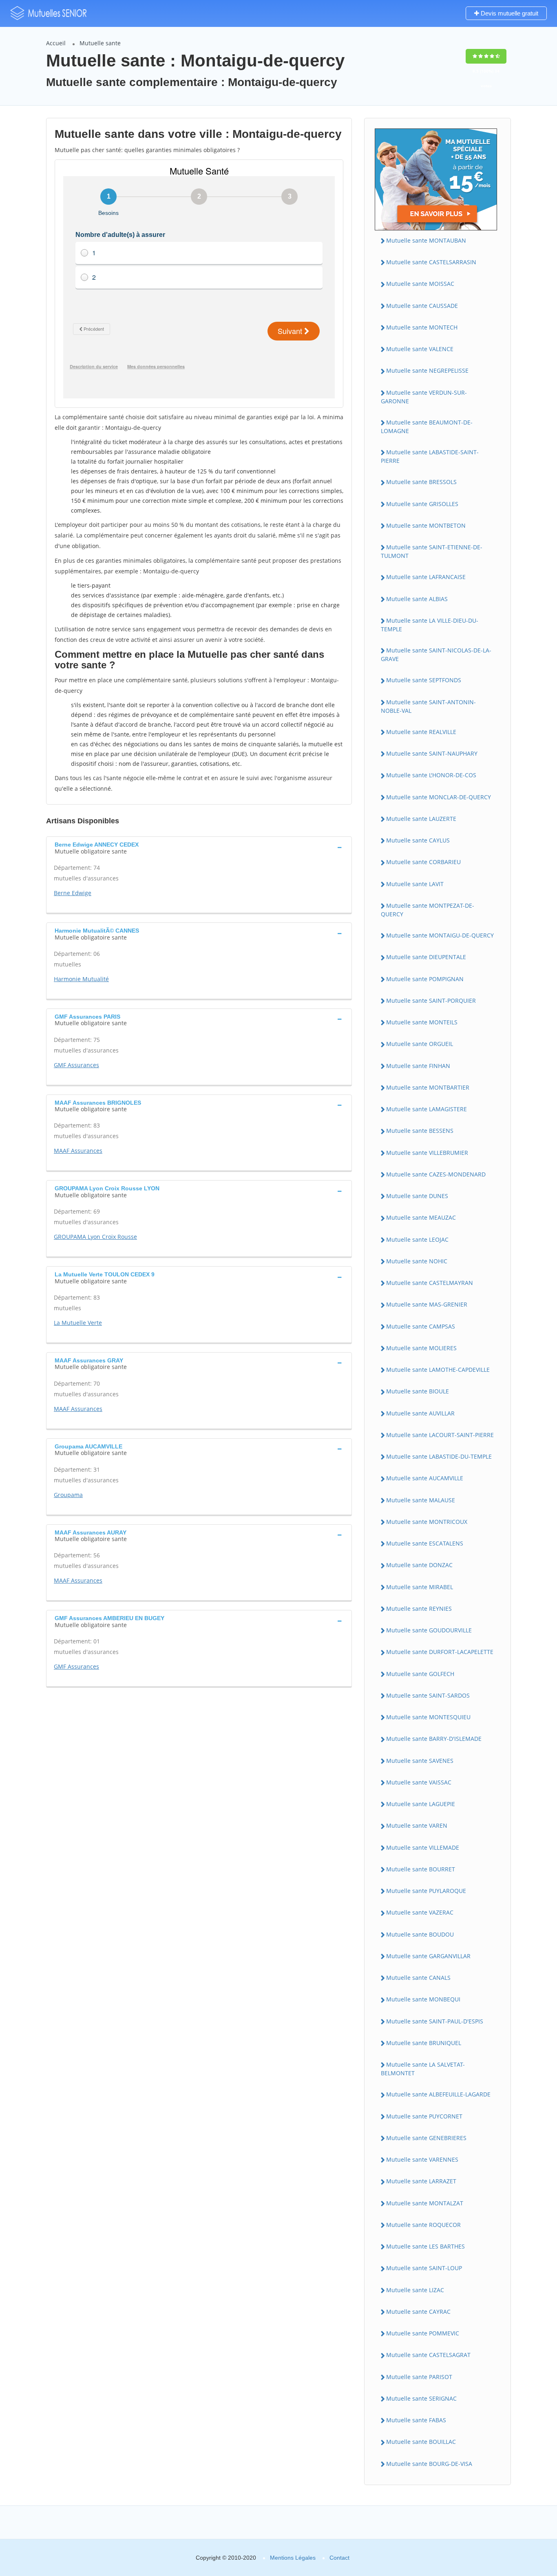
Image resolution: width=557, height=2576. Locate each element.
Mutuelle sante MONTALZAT (425, 2203)
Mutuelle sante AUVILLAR (420, 1413)
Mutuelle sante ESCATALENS (425, 1543)
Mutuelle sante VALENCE (420, 349)
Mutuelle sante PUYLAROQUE (426, 1891)
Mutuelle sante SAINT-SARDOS (428, 1695)
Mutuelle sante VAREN (417, 1825)
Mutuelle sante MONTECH (422, 327)
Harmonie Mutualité (81, 979)
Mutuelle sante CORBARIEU (423, 862)
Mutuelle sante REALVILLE (421, 732)
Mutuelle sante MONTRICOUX (427, 1522)
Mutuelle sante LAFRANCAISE (426, 577)
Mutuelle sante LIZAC (415, 2290)
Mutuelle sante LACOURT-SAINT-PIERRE (440, 1435)
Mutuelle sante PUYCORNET (424, 2116)
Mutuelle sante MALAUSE (421, 1500)
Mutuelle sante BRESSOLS (421, 482)
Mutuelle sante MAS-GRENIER (427, 1304)
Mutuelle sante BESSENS (420, 1131)
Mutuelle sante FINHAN (418, 1066)
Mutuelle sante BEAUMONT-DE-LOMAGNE (427, 427)
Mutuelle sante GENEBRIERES (426, 2138)
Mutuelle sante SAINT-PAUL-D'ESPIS (435, 2021)
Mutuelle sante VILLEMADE (423, 1847)
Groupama (68, 1495)
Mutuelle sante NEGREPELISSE (427, 370)
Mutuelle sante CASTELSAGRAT (428, 2355)
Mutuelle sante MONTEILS (422, 1022)
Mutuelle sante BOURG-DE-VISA (429, 2464)
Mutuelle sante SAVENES (420, 1761)
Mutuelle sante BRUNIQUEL (424, 2043)
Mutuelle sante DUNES (417, 1196)
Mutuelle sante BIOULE (418, 1391)
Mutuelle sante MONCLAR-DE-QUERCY (439, 797)
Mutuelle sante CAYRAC (418, 2312)
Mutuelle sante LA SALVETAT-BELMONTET (423, 2069)
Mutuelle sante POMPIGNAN (425, 979)
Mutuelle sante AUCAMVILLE (425, 1478)
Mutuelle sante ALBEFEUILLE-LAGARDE (438, 2094)
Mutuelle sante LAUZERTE (421, 819)
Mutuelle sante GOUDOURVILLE (429, 1630)
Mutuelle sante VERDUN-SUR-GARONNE (424, 397)
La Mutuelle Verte (78, 1323)
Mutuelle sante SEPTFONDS (424, 680)
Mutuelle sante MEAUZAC (421, 1217)
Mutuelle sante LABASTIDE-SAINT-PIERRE (430, 456)
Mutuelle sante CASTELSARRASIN (431, 262)
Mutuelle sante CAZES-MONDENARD (436, 1174)
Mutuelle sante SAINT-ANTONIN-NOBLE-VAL (428, 706)
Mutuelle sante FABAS (416, 2420)
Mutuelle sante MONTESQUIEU (428, 1717)
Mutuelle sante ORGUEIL (420, 1044)
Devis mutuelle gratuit (509, 13)
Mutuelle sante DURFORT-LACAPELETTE (440, 1652)
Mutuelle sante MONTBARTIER (428, 1087)
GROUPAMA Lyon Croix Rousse (95, 1237)
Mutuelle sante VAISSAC (419, 1782)
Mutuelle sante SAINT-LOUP (424, 2268)
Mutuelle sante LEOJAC (417, 1239)
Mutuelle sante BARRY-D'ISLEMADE (434, 1739)
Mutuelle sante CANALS (418, 1978)
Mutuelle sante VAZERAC (420, 1912)
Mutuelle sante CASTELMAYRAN (430, 1283)
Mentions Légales (293, 2558)
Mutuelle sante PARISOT (419, 2377)
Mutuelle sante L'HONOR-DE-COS (431, 775)
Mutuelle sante (100, 43)
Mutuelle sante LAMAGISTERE (427, 1109)
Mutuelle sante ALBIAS (417, 599)
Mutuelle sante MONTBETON (426, 525)
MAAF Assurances (78, 1151)
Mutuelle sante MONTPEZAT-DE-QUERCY (428, 910)
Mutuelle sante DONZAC (419, 1565)
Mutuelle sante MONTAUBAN (426, 240)
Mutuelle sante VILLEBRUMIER (427, 1153)
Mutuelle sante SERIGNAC (421, 2398)
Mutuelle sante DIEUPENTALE (426, 957)
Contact (339, 2558)
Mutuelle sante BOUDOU (420, 1934)
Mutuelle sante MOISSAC (420, 284)
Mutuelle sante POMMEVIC (423, 2333)
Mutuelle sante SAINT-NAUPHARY (432, 753)
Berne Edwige (73, 893)
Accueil (56, 43)
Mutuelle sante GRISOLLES (422, 504)
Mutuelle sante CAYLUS (418, 840)
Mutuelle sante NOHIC (417, 1261)
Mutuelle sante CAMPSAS (421, 1326)
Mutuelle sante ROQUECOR (423, 2225)
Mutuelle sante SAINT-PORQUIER (431, 1001)
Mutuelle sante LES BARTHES (425, 2246)
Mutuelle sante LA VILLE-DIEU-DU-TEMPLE (430, 625)
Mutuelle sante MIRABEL (420, 1587)
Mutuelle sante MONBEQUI (423, 1999)
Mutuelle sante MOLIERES (421, 1348)
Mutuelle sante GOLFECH (420, 1674)
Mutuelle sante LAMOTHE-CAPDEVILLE (438, 1370)
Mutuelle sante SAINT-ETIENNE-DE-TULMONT (432, 551)
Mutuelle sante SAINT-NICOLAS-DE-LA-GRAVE (436, 655)
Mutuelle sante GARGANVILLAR (428, 1956)
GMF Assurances (76, 1065)
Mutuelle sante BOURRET (421, 1869)
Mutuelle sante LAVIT (415, 884)
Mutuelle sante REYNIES (419, 1609)
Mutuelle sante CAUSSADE (422, 306)
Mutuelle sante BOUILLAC (421, 2442)
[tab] (199, 847)
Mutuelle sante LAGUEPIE (421, 1804)
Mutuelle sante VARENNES (422, 2159)
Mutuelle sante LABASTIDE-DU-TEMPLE (439, 1456)
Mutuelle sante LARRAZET (421, 2181)
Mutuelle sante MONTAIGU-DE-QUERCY (440, 935)
